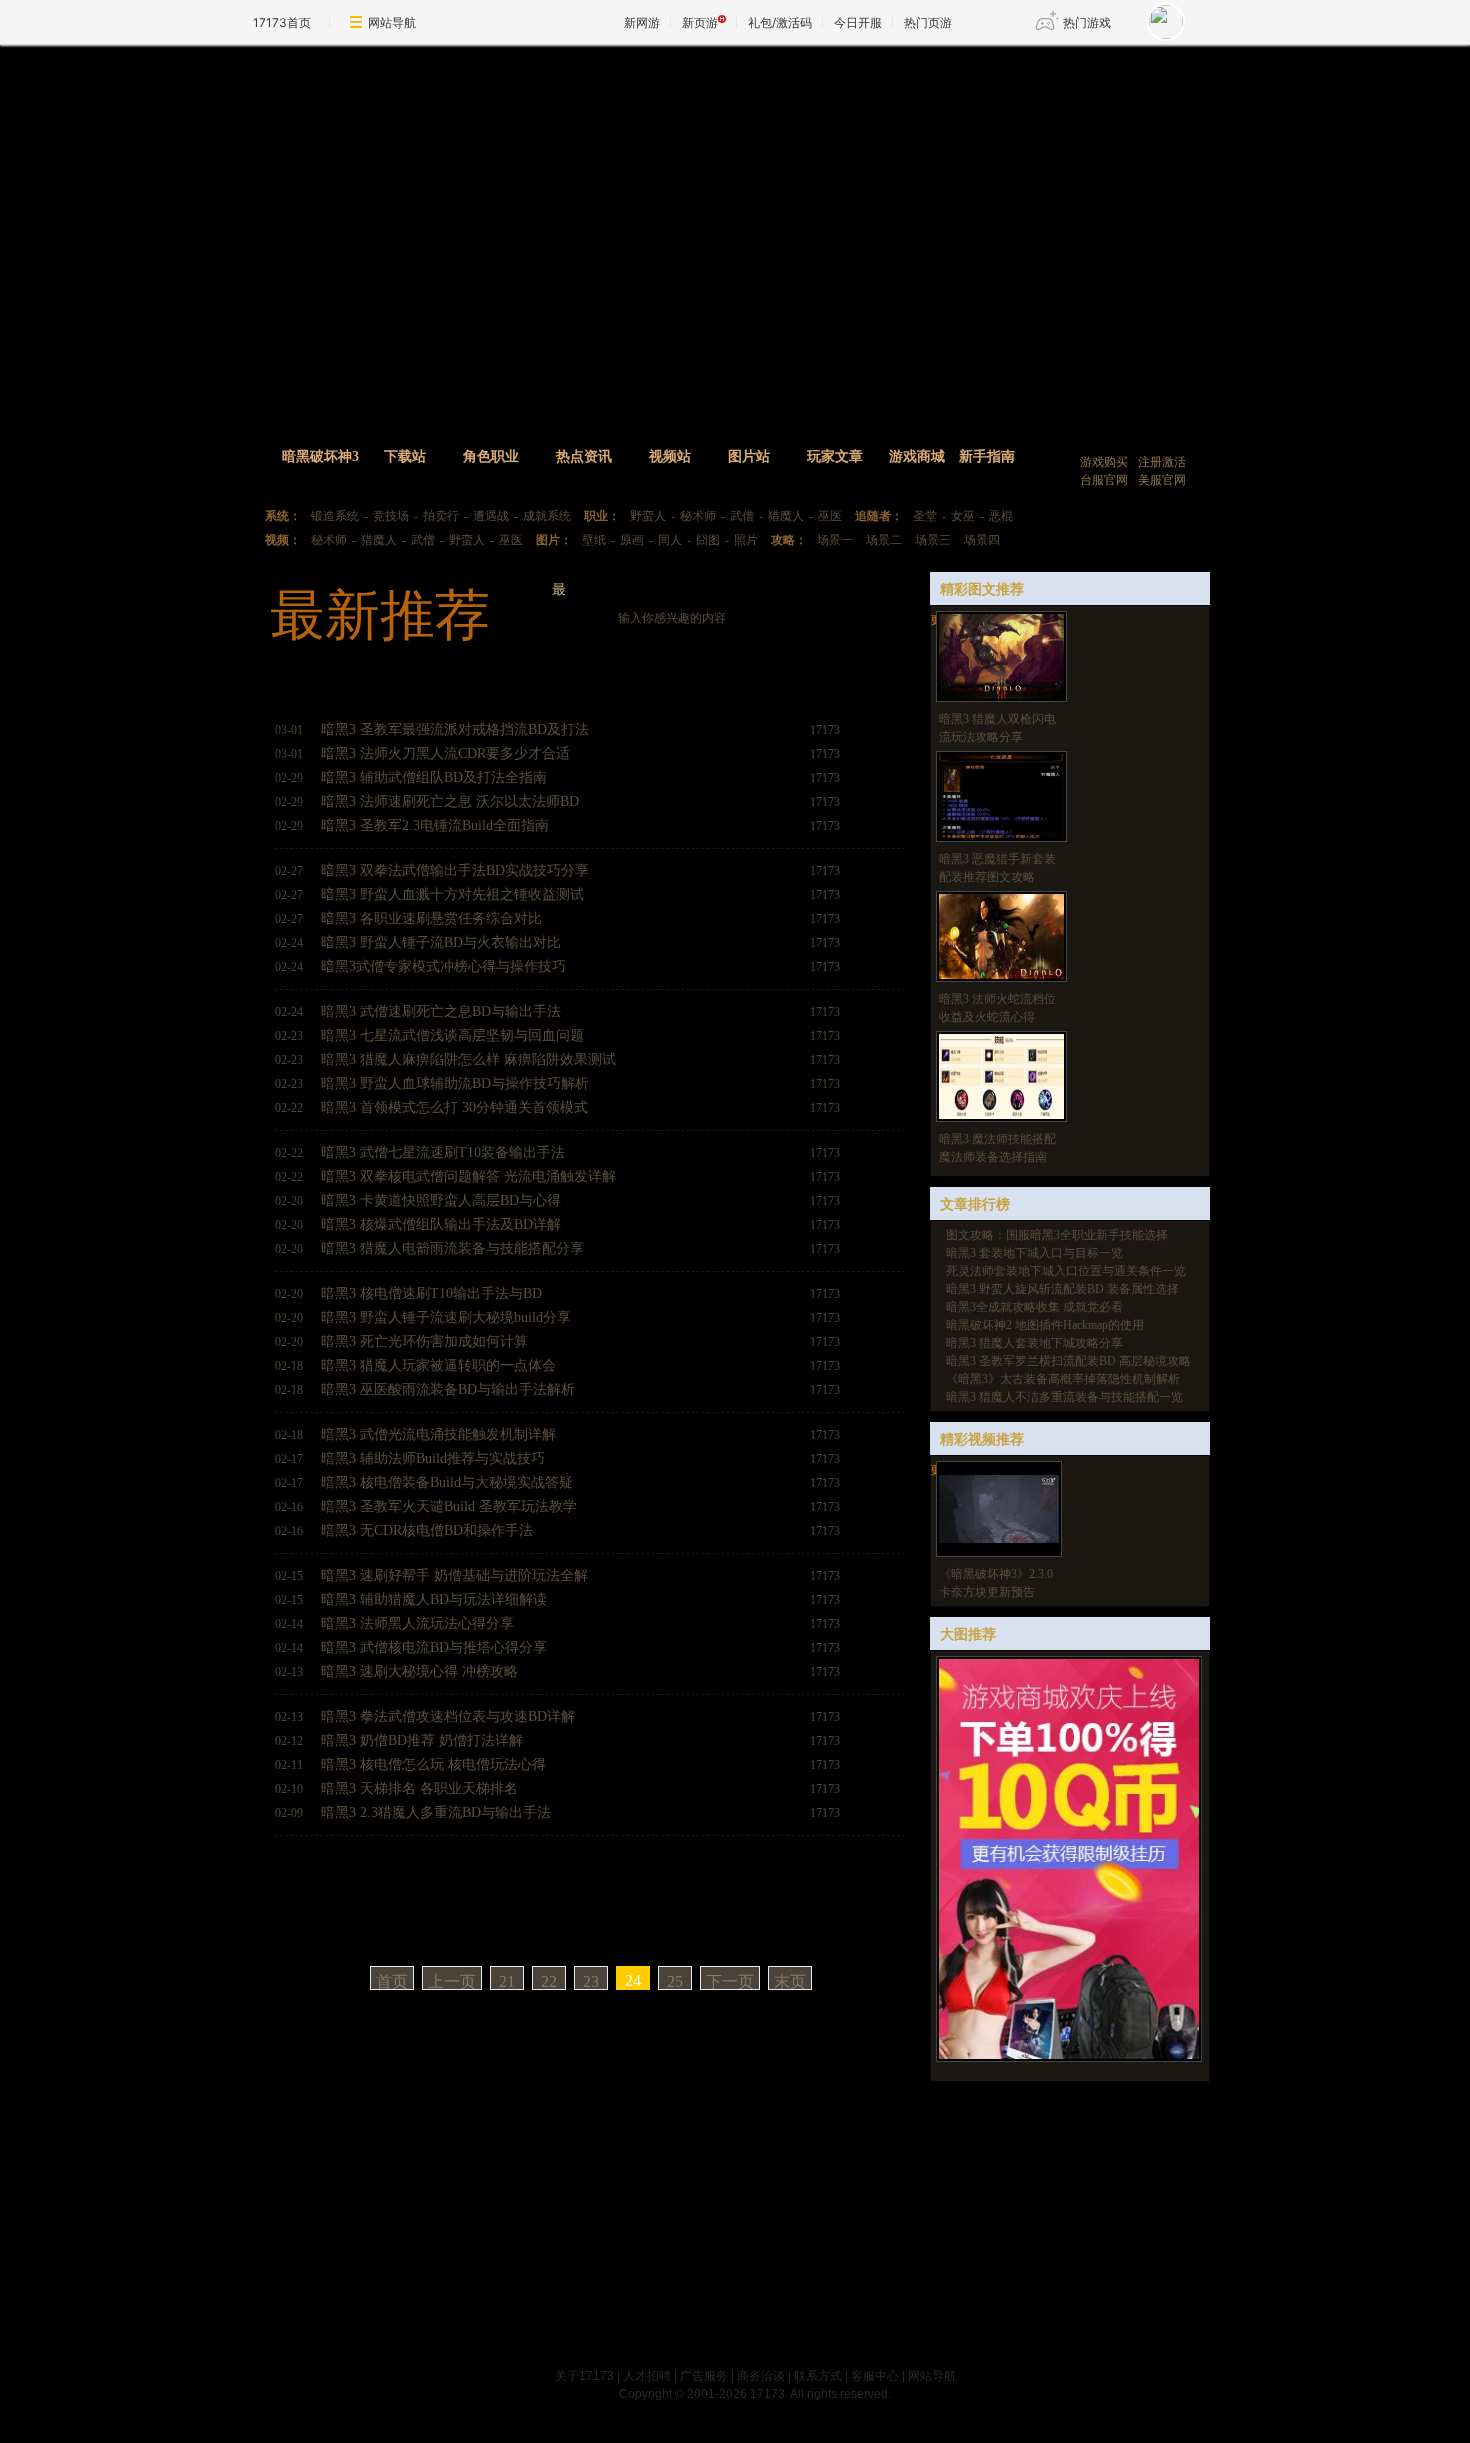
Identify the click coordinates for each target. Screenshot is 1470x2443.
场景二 (884, 540)
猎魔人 (786, 516)
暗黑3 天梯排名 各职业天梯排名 (419, 1788)
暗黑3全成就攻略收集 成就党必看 (1034, 1307)
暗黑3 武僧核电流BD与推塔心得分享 (434, 1647)
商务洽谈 (761, 2376)
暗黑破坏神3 (320, 456)
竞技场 (391, 516)
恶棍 (1001, 516)
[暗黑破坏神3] (701, 227)
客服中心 (875, 2376)
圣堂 (925, 516)
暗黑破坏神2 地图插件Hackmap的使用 (1045, 1325)
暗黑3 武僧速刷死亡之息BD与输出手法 (441, 1011)
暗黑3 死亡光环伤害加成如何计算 (424, 1341)
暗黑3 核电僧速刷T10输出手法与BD (431, 1293)
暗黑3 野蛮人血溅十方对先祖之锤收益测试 (452, 894)
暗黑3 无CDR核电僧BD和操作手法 (427, 1530)
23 (591, 1981)
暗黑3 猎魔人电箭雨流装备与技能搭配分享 (452, 1248)
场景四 (982, 540)
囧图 (708, 540)
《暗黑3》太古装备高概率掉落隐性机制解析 (1063, 1379)
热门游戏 (1087, 22)
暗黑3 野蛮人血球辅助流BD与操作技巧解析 (455, 1083)
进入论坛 (1138, 432)
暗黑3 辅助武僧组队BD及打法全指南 (434, 777)
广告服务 (704, 2376)
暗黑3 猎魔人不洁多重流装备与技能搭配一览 (1064, 1397)
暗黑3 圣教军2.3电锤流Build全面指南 (435, 825)
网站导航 (392, 22)
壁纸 (594, 540)
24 (633, 1980)
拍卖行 (441, 516)
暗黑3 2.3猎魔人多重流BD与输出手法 (436, 1812)
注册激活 (1162, 462)
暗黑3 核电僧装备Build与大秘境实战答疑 (447, 1482)
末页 (790, 1981)
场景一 (835, 540)
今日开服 (858, 22)
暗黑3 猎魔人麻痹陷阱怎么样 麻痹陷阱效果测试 (468, 1059)
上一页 (452, 1981)
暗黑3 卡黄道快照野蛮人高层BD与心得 (441, 1200)
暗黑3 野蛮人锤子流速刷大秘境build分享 (446, 1317)
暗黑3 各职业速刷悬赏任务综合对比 (431, 918)
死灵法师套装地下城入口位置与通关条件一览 (1066, 1271)
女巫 (963, 516)
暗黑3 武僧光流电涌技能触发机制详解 (438, 1434)
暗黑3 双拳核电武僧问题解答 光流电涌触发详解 (468, 1176)
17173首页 (282, 22)
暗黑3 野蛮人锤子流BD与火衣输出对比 (441, 942)
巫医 (830, 516)
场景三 (933, 540)
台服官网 (1104, 480)
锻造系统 (335, 516)
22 (549, 1981)
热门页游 (928, 22)
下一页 (730, 1981)
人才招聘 (647, 2376)
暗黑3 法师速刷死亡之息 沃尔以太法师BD (450, 801)
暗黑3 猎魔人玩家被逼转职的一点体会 (438, 1365)
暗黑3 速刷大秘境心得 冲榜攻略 (419, 1671)
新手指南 (987, 456)
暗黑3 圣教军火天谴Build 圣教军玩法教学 (449, 1506)
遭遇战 (491, 516)
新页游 (700, 22)
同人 (670, 540)
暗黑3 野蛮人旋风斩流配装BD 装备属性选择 (1062, 1289)
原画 (632, 540)
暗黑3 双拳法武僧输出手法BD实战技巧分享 (455, 870)
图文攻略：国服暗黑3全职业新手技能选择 (1057, 1235)
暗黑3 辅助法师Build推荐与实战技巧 (433, 1458)
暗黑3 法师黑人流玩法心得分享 (417, 1623)
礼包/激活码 (780, 22)
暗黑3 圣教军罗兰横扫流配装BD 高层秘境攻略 (1068, 1361)
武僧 (742, 516)
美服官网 (1162, 480)
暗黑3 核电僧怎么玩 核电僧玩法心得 (433, 1764)
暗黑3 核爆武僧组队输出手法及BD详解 (441, 1224)
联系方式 (818, 2376)
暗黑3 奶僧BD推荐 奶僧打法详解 (422, 1740)
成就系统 (547, 516)
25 (675, 1981)
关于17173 (584, 2376)
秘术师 (698, 516)
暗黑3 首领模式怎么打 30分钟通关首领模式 (454, 1107)
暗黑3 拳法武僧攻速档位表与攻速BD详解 (448, 1716)
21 (507, 1981)
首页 (392, 1981)
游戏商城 (917, 456)
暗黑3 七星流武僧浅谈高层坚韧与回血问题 (452, 1035)
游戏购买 (1104, 462)
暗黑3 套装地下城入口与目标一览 (1034, 1253)
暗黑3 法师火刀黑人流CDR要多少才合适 (445, 753)
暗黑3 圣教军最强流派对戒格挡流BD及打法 (455, 729)
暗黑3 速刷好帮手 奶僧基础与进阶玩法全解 (454, 1575)
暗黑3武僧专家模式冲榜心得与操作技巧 (443, 966)
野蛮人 (648, 516)
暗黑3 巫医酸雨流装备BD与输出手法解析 (448, 1389)
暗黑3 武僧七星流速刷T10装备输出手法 (443, 1152)
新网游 (642, 22)
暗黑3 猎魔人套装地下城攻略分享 (1034, 1343)
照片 (746, 540)
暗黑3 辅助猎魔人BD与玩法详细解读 (434, 1599)
